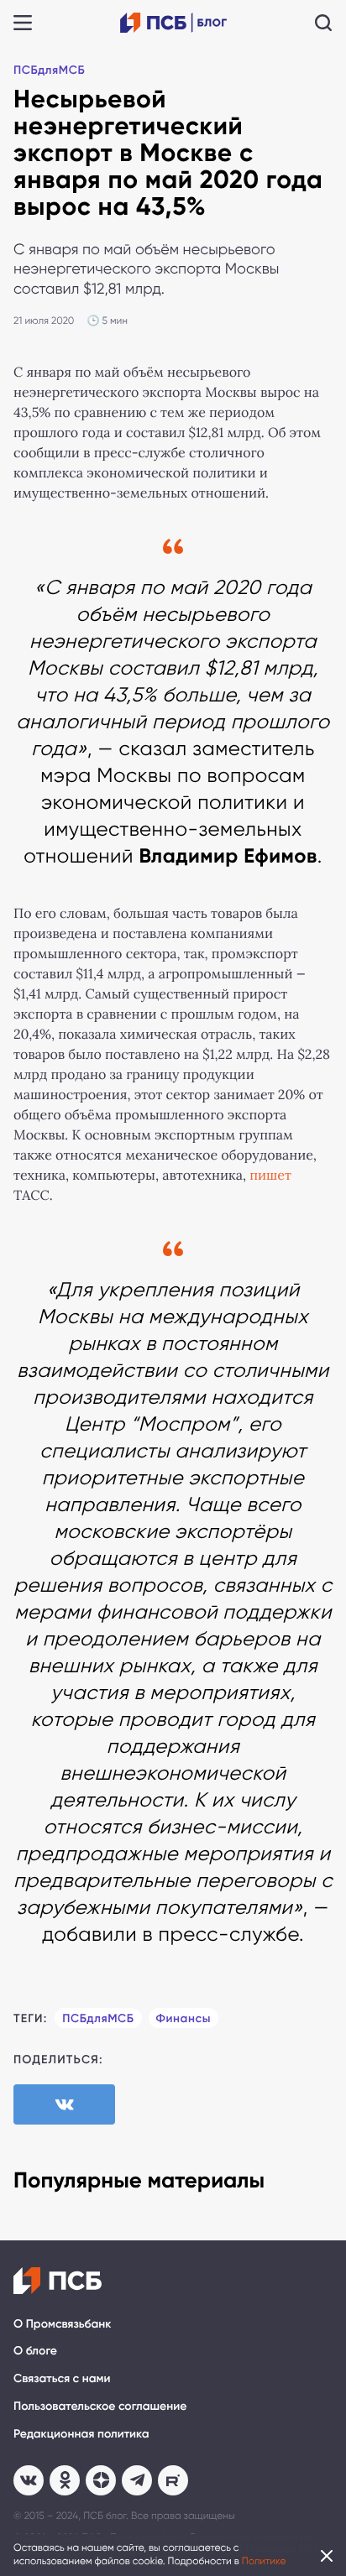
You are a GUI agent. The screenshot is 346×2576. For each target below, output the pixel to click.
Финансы (183, 2018)
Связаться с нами (62, 2378)
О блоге (35, 2351)
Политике (264, 2561)
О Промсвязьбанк (62, 2324)
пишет (270, 1176)
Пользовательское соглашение (100, 2406)
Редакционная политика (81, 2434)
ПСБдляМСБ (49, 70)
